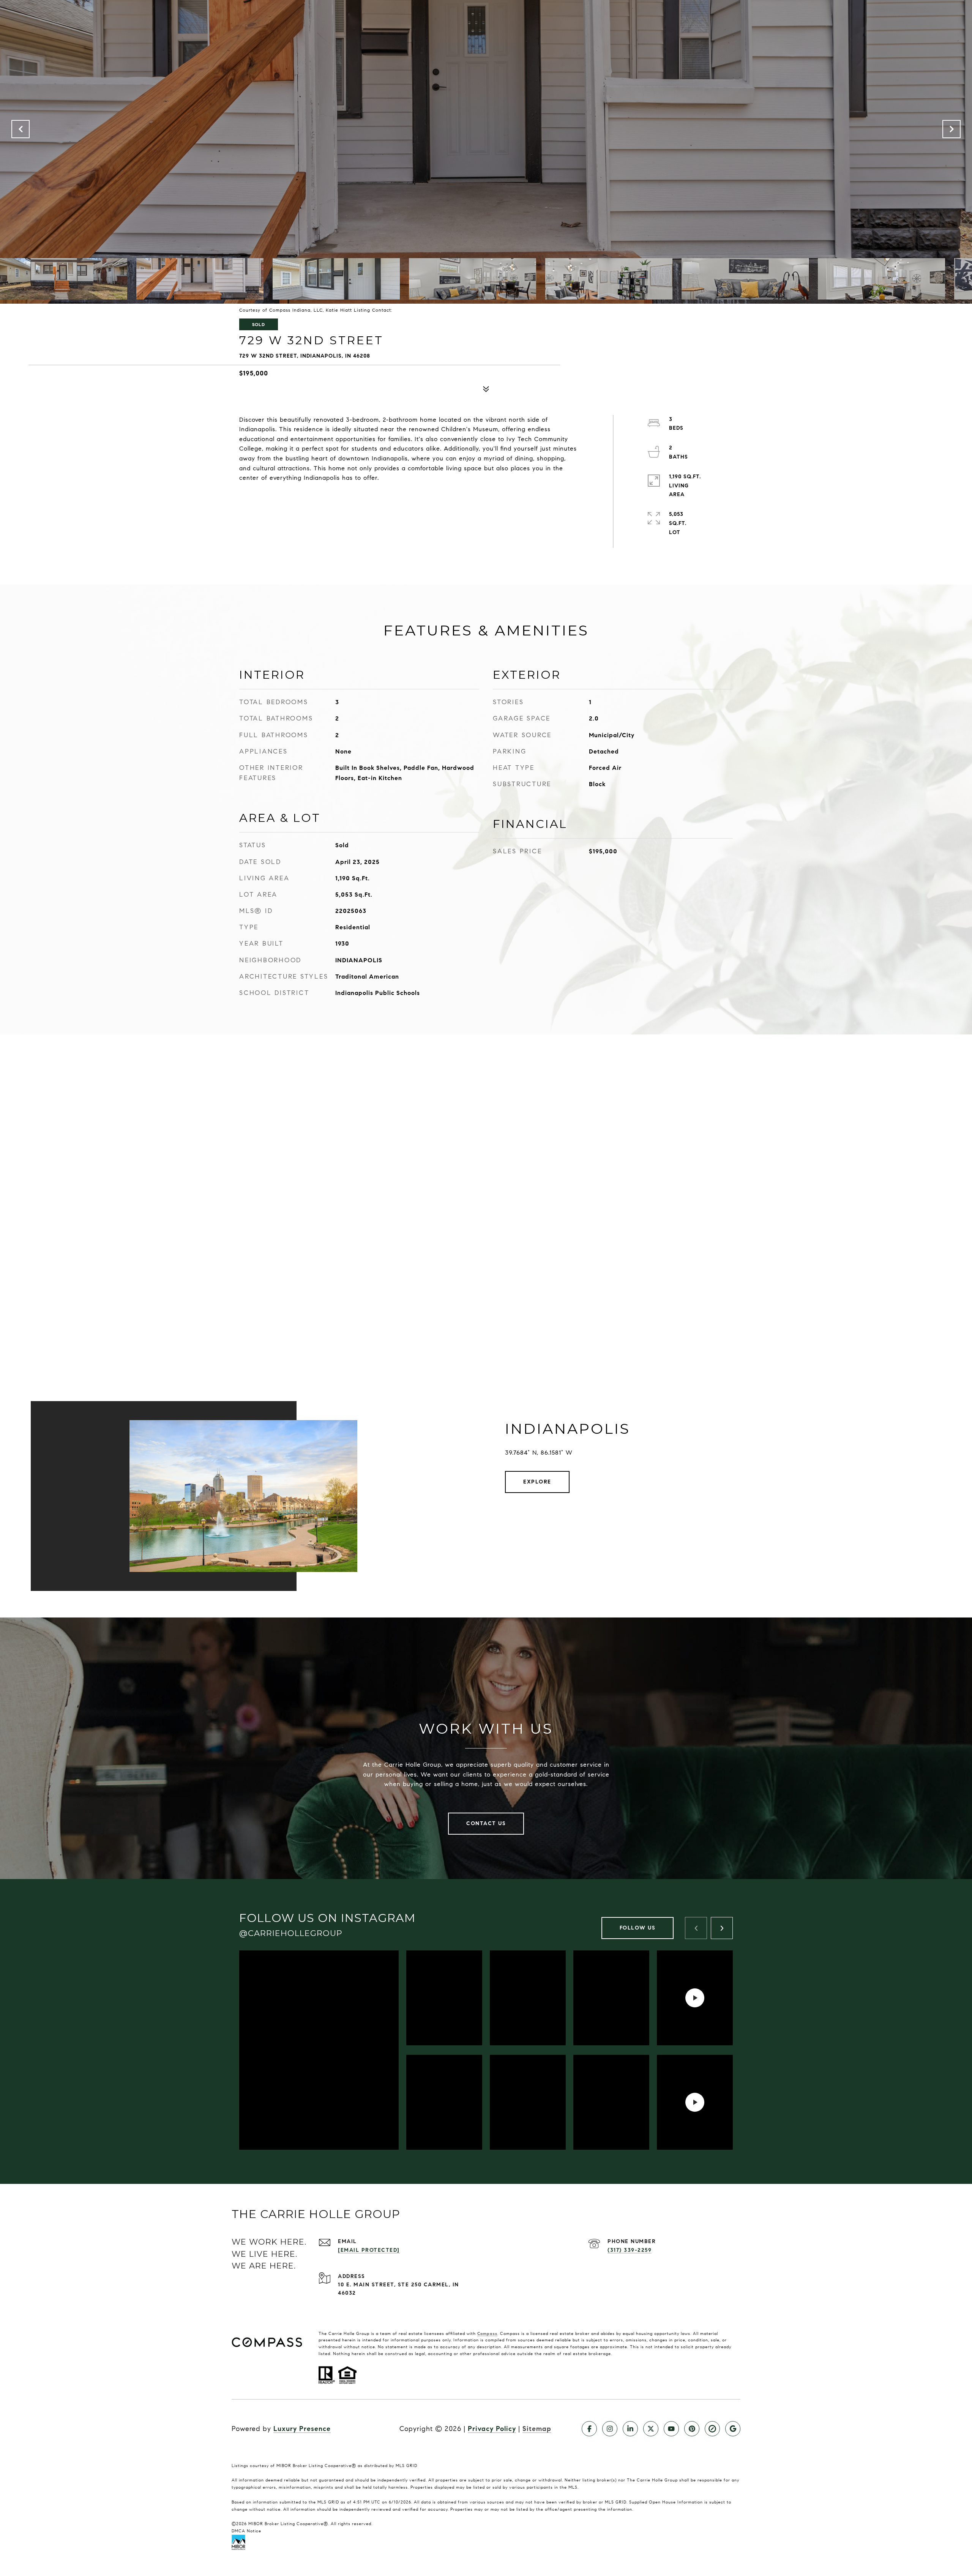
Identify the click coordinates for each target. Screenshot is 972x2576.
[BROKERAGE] (712, 2429)
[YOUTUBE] (671, 2429)
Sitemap (537, 2429)
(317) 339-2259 (630, 2250)
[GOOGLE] (733, 2429)
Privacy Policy (492, 2429)
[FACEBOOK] (589, 2429)
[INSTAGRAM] (610, 2429)
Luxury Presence (302, 2429)
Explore (537, 1482)
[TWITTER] (651, 2429)
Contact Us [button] (486, 1823)
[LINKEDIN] (630, 2429)
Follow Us (638, 1928)
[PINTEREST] (692, 2429)
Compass (487, 2333)
